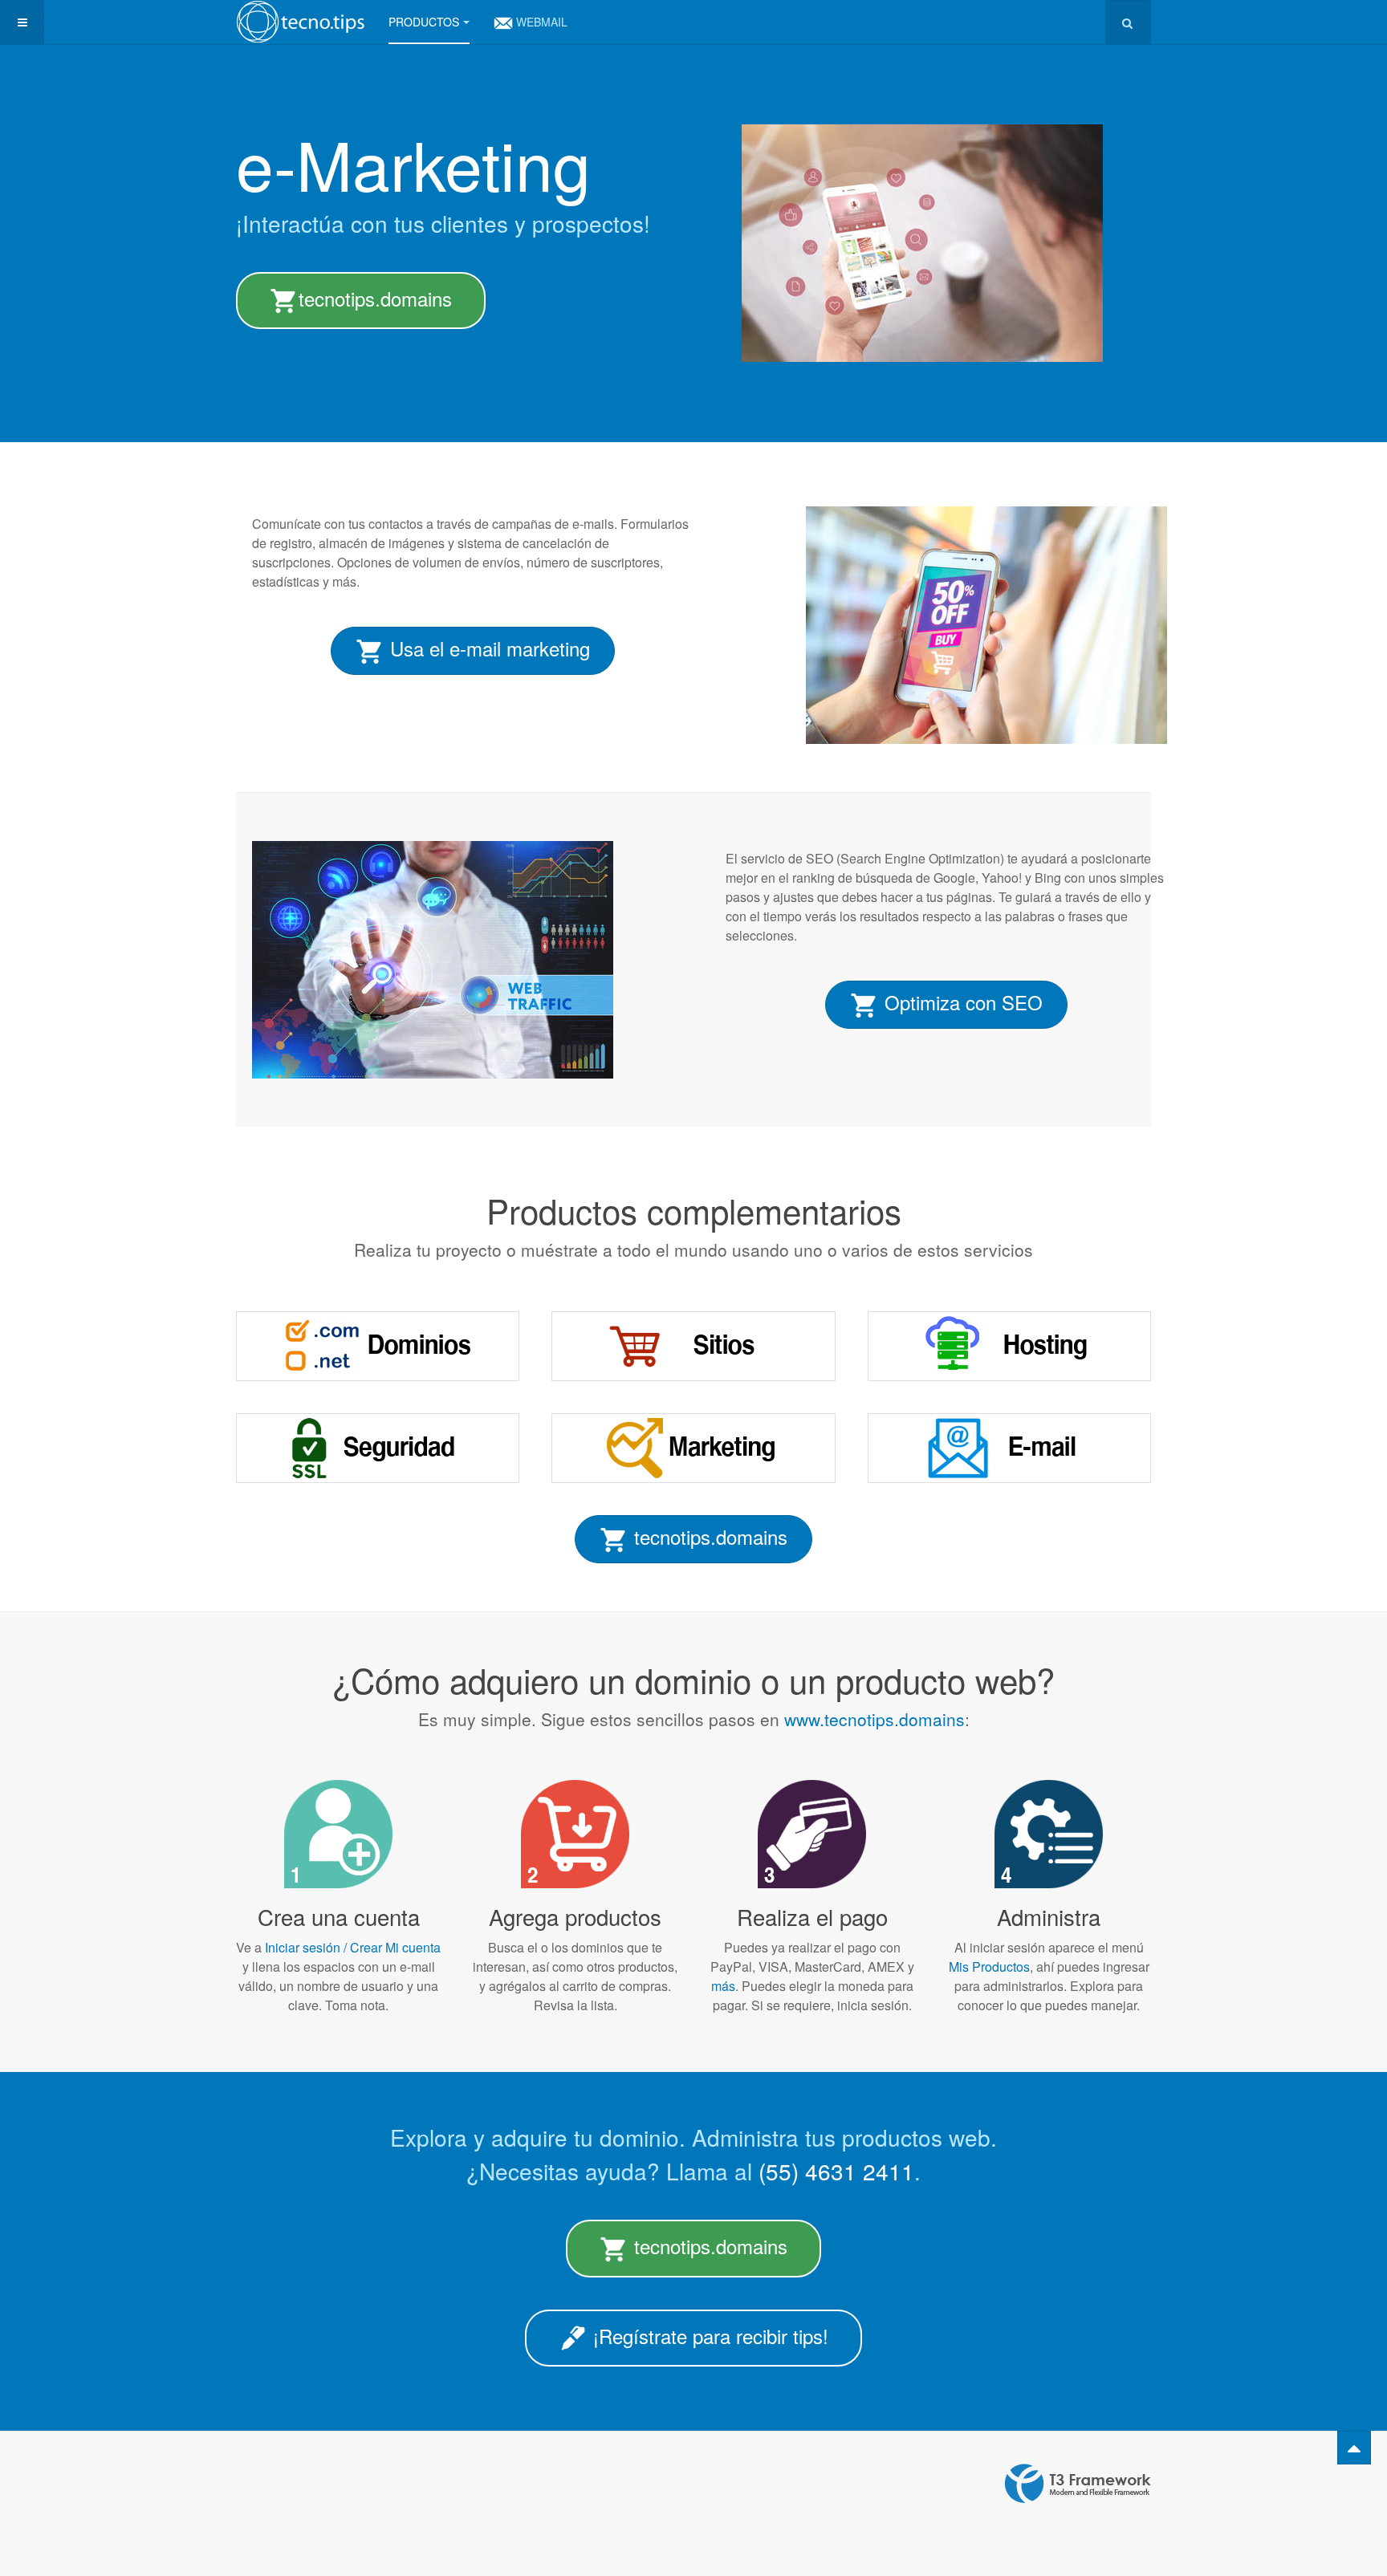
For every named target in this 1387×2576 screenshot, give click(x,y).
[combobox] (1128, 22)
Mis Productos (989, 1967)
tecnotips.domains (375, 298)
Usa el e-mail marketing (487, 648)
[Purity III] (300, 22)
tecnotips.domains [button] (708, 1536)
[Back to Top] (1354, 2448)
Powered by (1078, 2484)
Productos (424, 22)
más (723, 1986)
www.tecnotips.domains (875, 1719)
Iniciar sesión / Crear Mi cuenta (351, 1947)
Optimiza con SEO (961, 1002)
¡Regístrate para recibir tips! (708, 2336)
